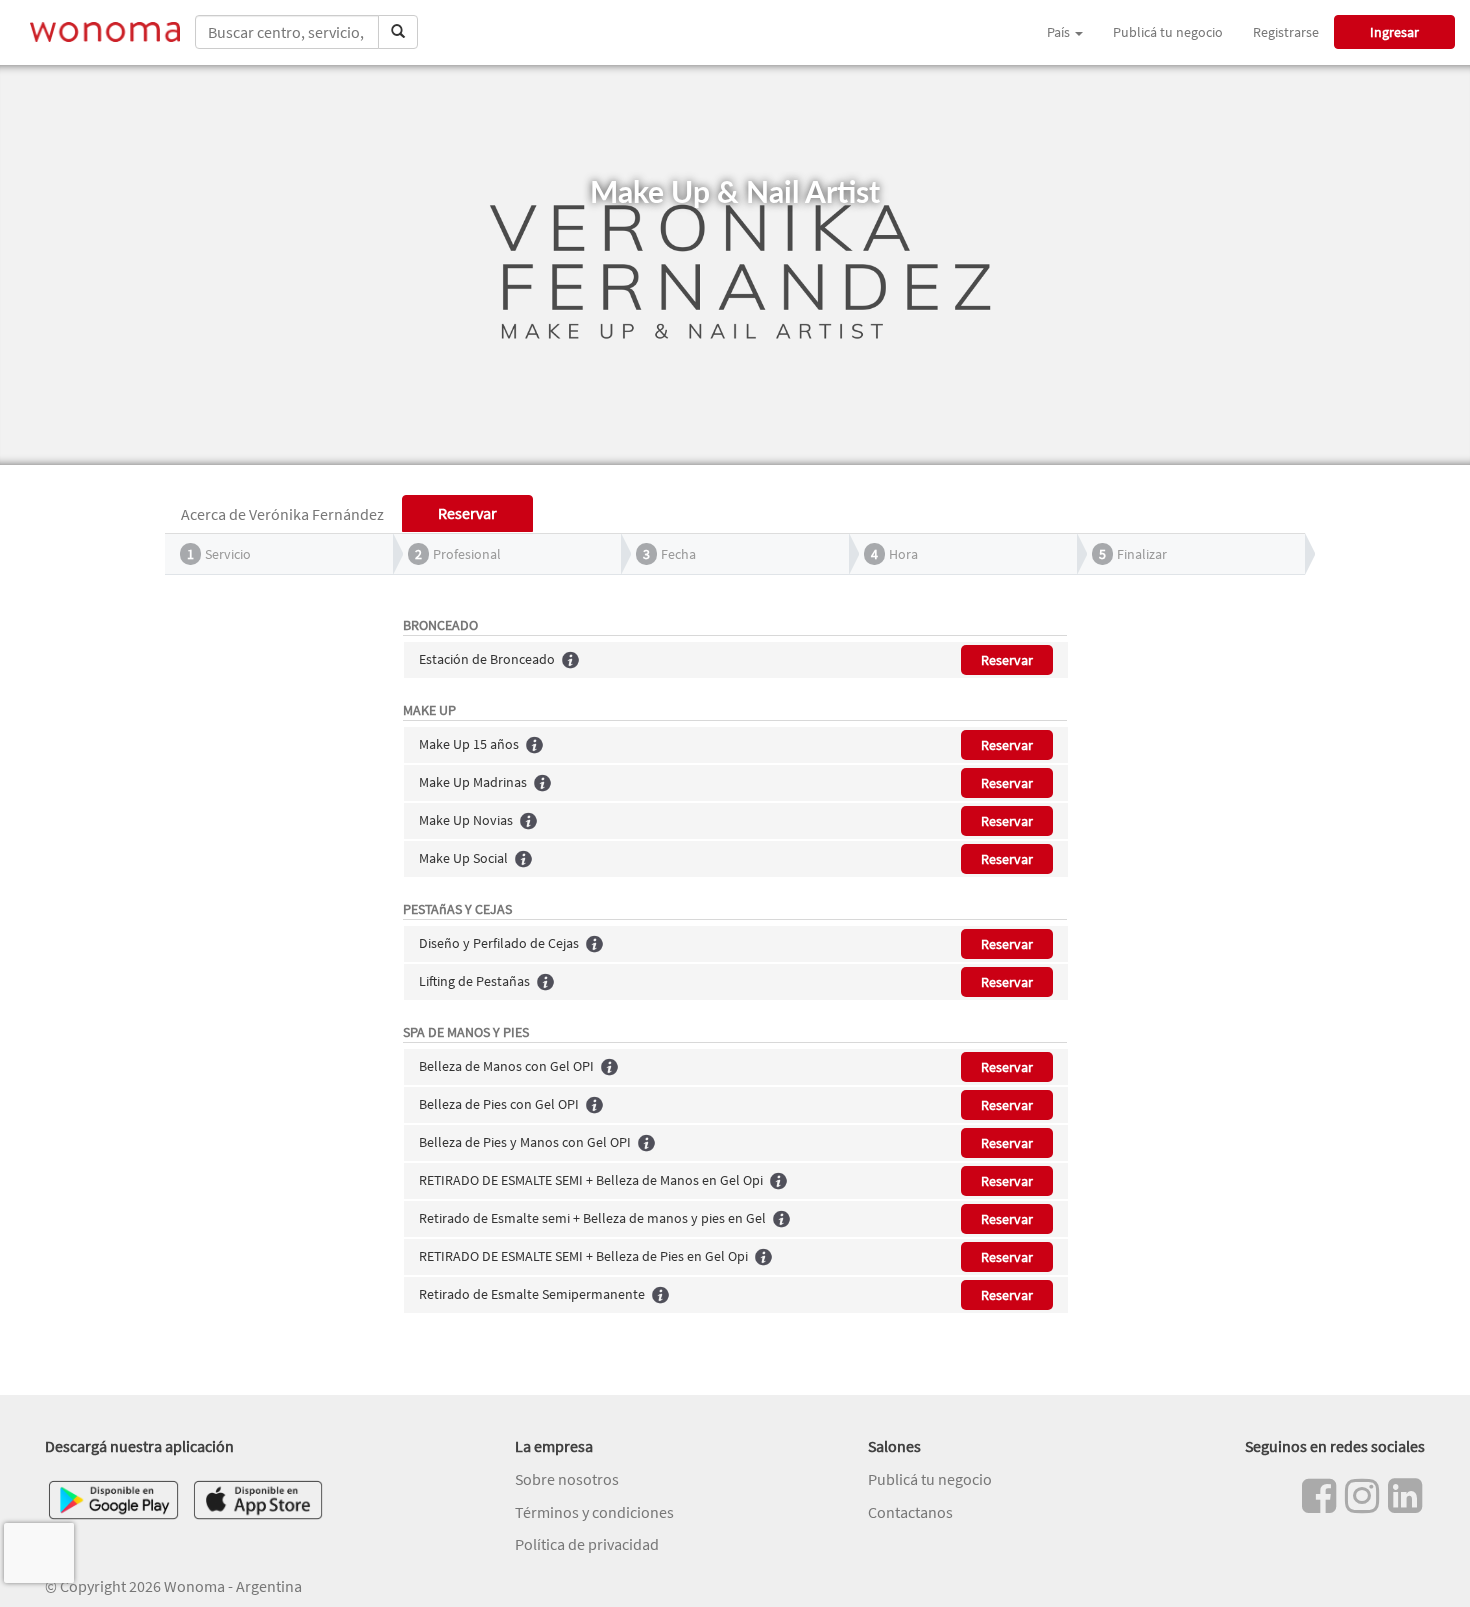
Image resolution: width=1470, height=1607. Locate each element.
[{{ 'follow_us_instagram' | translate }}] (1362, 1496)
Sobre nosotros (567, 1479)
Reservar (1007, 660)
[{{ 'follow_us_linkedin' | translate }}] (1405, 1496)
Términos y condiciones (594, 1512)
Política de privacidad (587, 1544)
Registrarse (1286, 32)
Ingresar (1394, 32)
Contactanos (910, 1512)
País (1060, 32)
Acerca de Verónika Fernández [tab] (282, 514)
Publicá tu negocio (1168, 32)
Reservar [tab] (467, 513)
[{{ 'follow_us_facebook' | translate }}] (1319, 1496)
